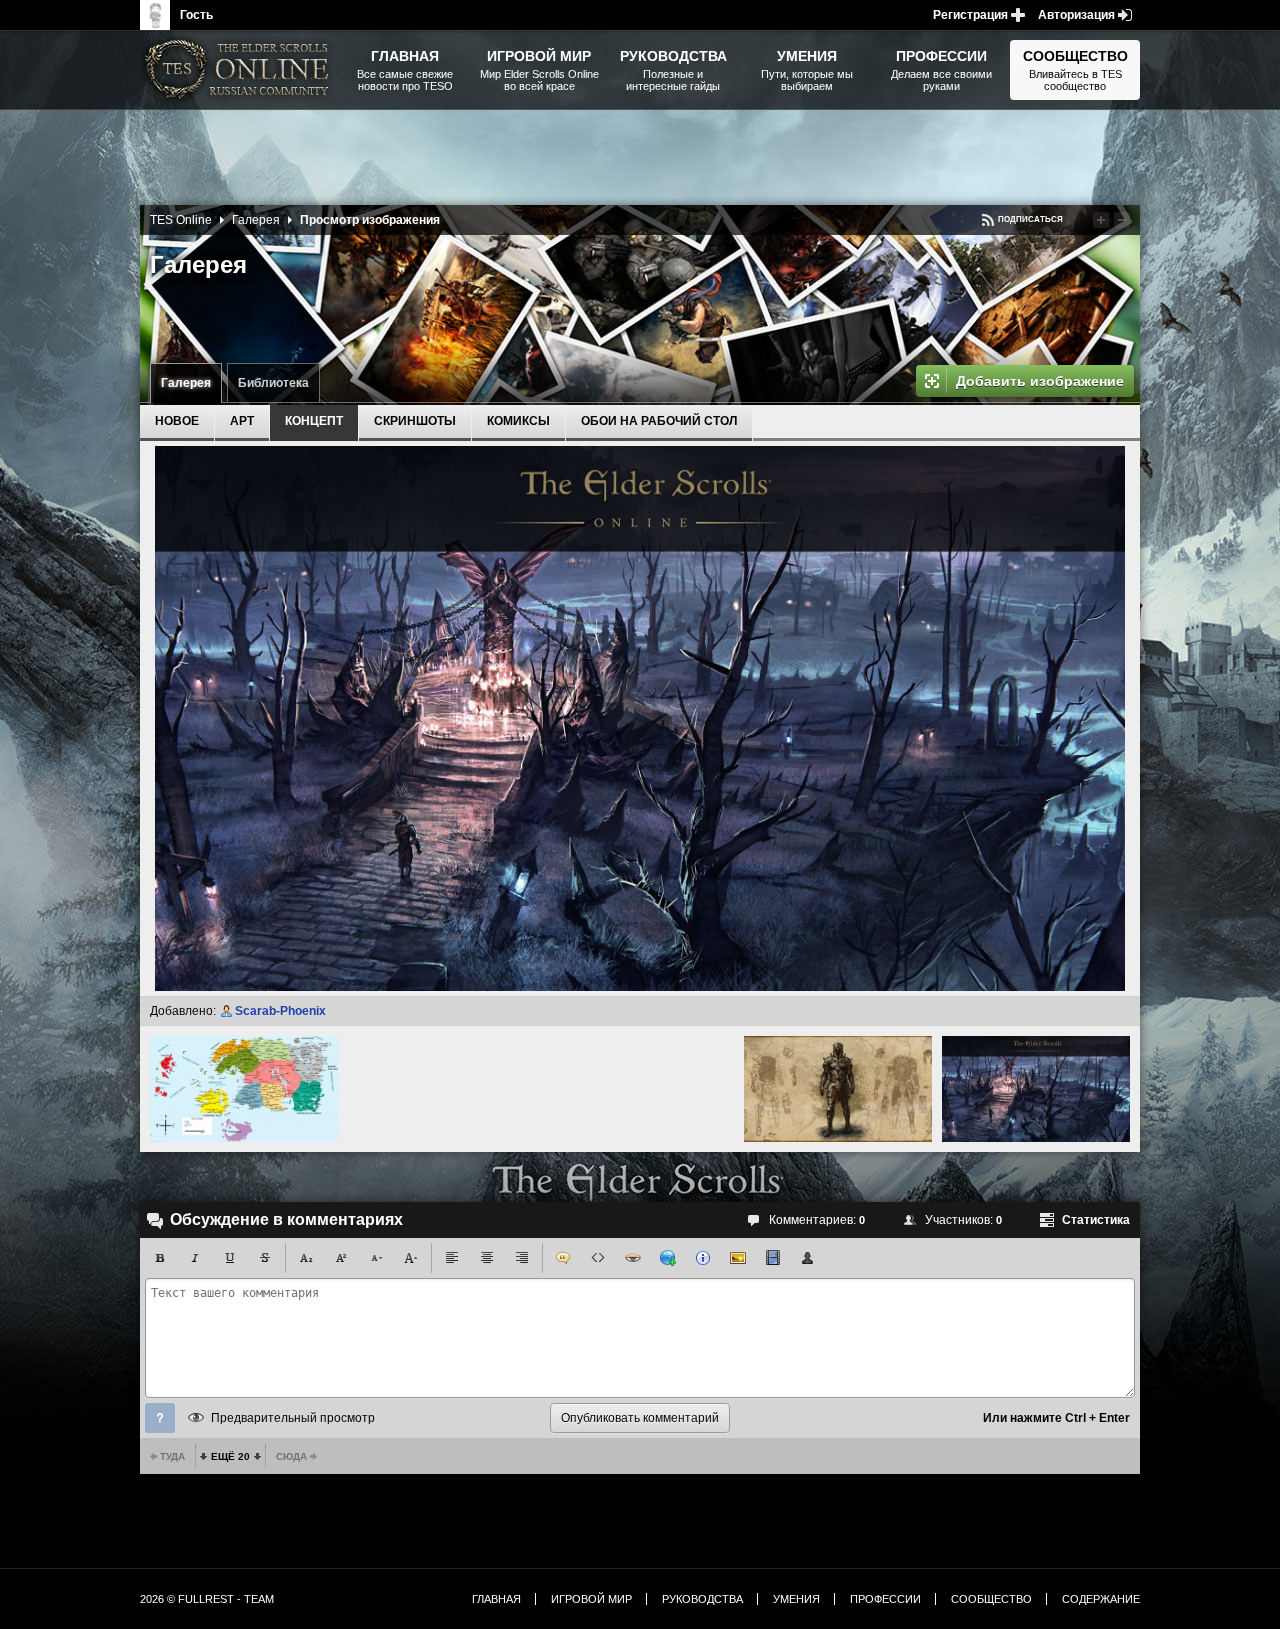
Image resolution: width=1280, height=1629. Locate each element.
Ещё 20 (230, 1456)
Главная (496, 1599)
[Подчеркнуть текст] (230, 1258)
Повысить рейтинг (1101, 220)
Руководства (702, 1599)
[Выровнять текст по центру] (487, 1258)
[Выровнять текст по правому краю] (522, 1258)
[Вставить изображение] (738, 1258)
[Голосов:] (1083, 220)
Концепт (314, 421)
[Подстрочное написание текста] (306, 1258)
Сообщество (991, 1599)
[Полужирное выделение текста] (160, 1258)
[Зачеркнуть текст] (265, 1258)
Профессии (885, 1599)
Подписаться (1030, 219)
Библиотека (273, 383)
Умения (796, 1599)
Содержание (1101, 1599)
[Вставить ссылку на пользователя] (808, 1258)
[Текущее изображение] (1036, 1089)
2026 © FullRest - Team (207, 1599)
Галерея (186, 383)
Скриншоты (415, 421)
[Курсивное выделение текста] (195, 1258)
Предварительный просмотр (293, 1418)
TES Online (181, 220)
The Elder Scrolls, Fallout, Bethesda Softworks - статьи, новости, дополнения (240, 70)
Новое (177, 421)
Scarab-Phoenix (280, 1011)
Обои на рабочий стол (659, 421)
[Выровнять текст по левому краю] (452, 1258)
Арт (242, 421)
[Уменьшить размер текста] (376, 1258)
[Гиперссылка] (668, 1258)
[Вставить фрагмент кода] (598, 1258)
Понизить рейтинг (1122, 220)
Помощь (160, 1418)
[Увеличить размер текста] (411, 1258)
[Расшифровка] (703, 1258)
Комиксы (518, 421)
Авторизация (1076, 15)
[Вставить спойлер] (633, 1258)
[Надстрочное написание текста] (341, 1258)
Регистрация (970, 15)
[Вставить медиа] (773, 1258)
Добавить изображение (1040, 381)
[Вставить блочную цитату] (563, 1258)
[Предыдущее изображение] (244, 1089)
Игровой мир (591, 1599)
